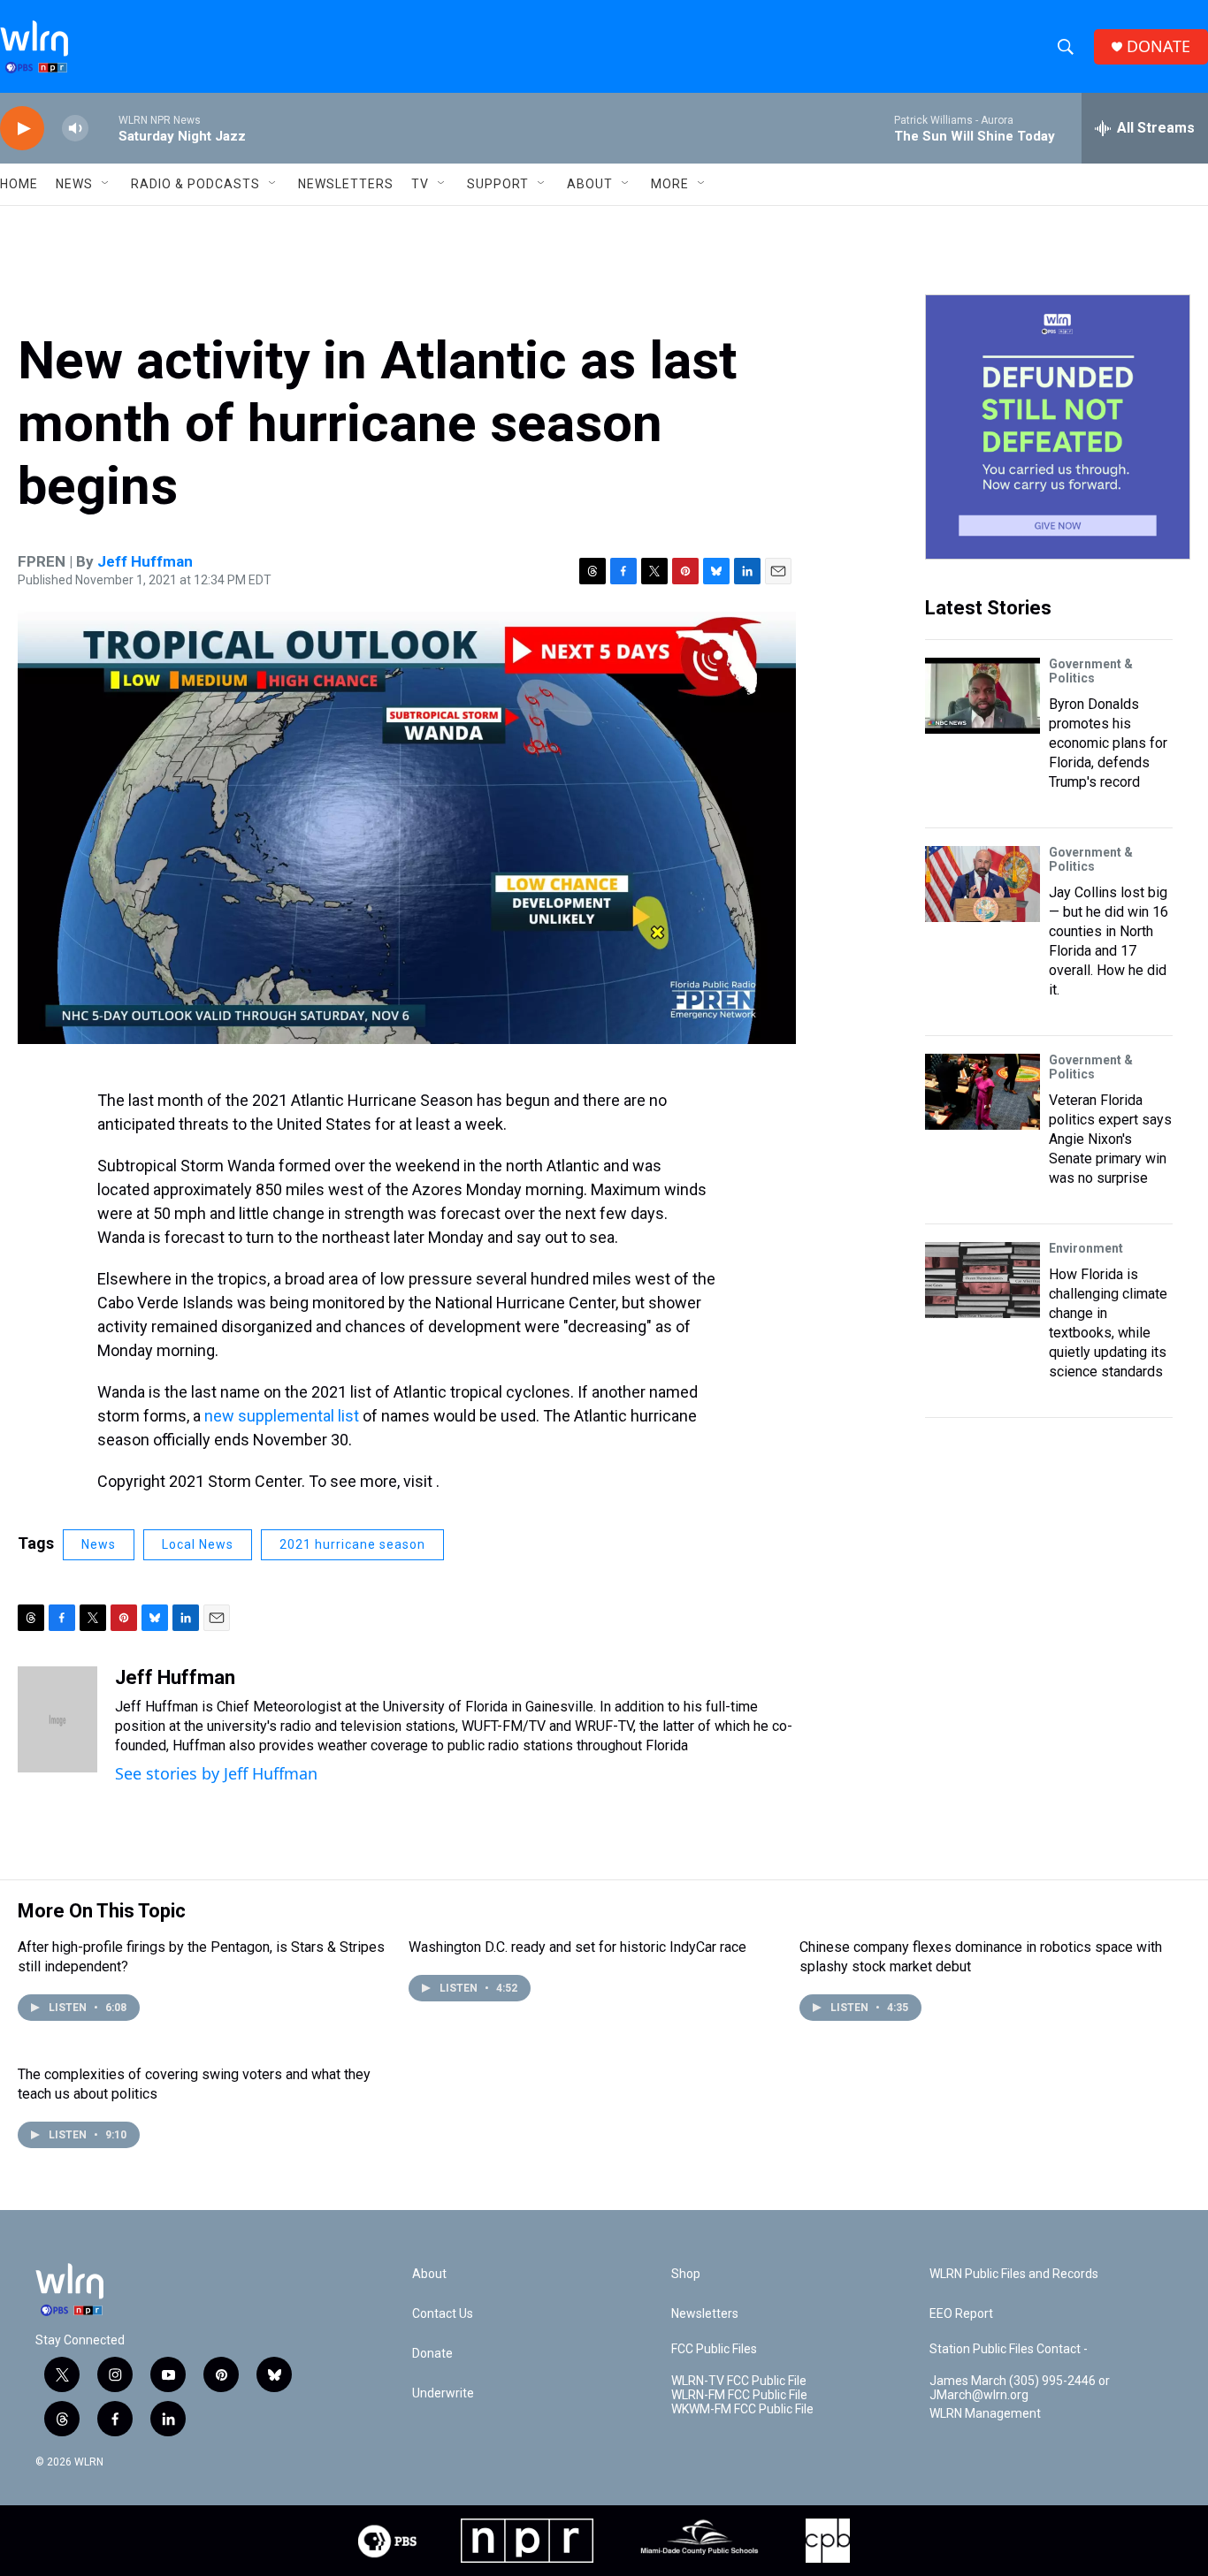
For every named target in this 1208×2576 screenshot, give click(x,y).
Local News (198, 1544)
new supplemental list (282, 1416)
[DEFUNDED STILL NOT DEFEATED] (1058, 427)
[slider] (103, 128)
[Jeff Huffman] (57, 1719)
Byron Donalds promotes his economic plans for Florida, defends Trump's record (1108, 743)
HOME (19, 184)
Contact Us (443, 2314)
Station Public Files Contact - (1009, 2349)
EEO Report (961, 2314)
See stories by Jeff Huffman (216, 1773)
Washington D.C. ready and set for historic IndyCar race (577, 1947)
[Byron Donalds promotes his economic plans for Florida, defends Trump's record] (982, 696)
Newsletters (346, 184)
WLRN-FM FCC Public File (739, 2395)
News (99, 1544)
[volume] (75, 129)
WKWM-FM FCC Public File (742, 2409)
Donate (432, 2354)
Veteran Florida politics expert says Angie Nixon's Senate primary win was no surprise (1110, 1139)
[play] (22, 129)
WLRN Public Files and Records (1014, 2274)
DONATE (1158, 46)
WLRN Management (985, 2414)
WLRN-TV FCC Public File (739, 2381)
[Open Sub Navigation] (106, 184)
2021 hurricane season (352, 1544)
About (590, 184)
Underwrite (443, 2393)
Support (498, 184)
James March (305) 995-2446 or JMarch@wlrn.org (1020, 2388)
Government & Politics (1091, 671)
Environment (1086, 1248)
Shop (686, 2274)
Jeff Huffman (145, 561)
